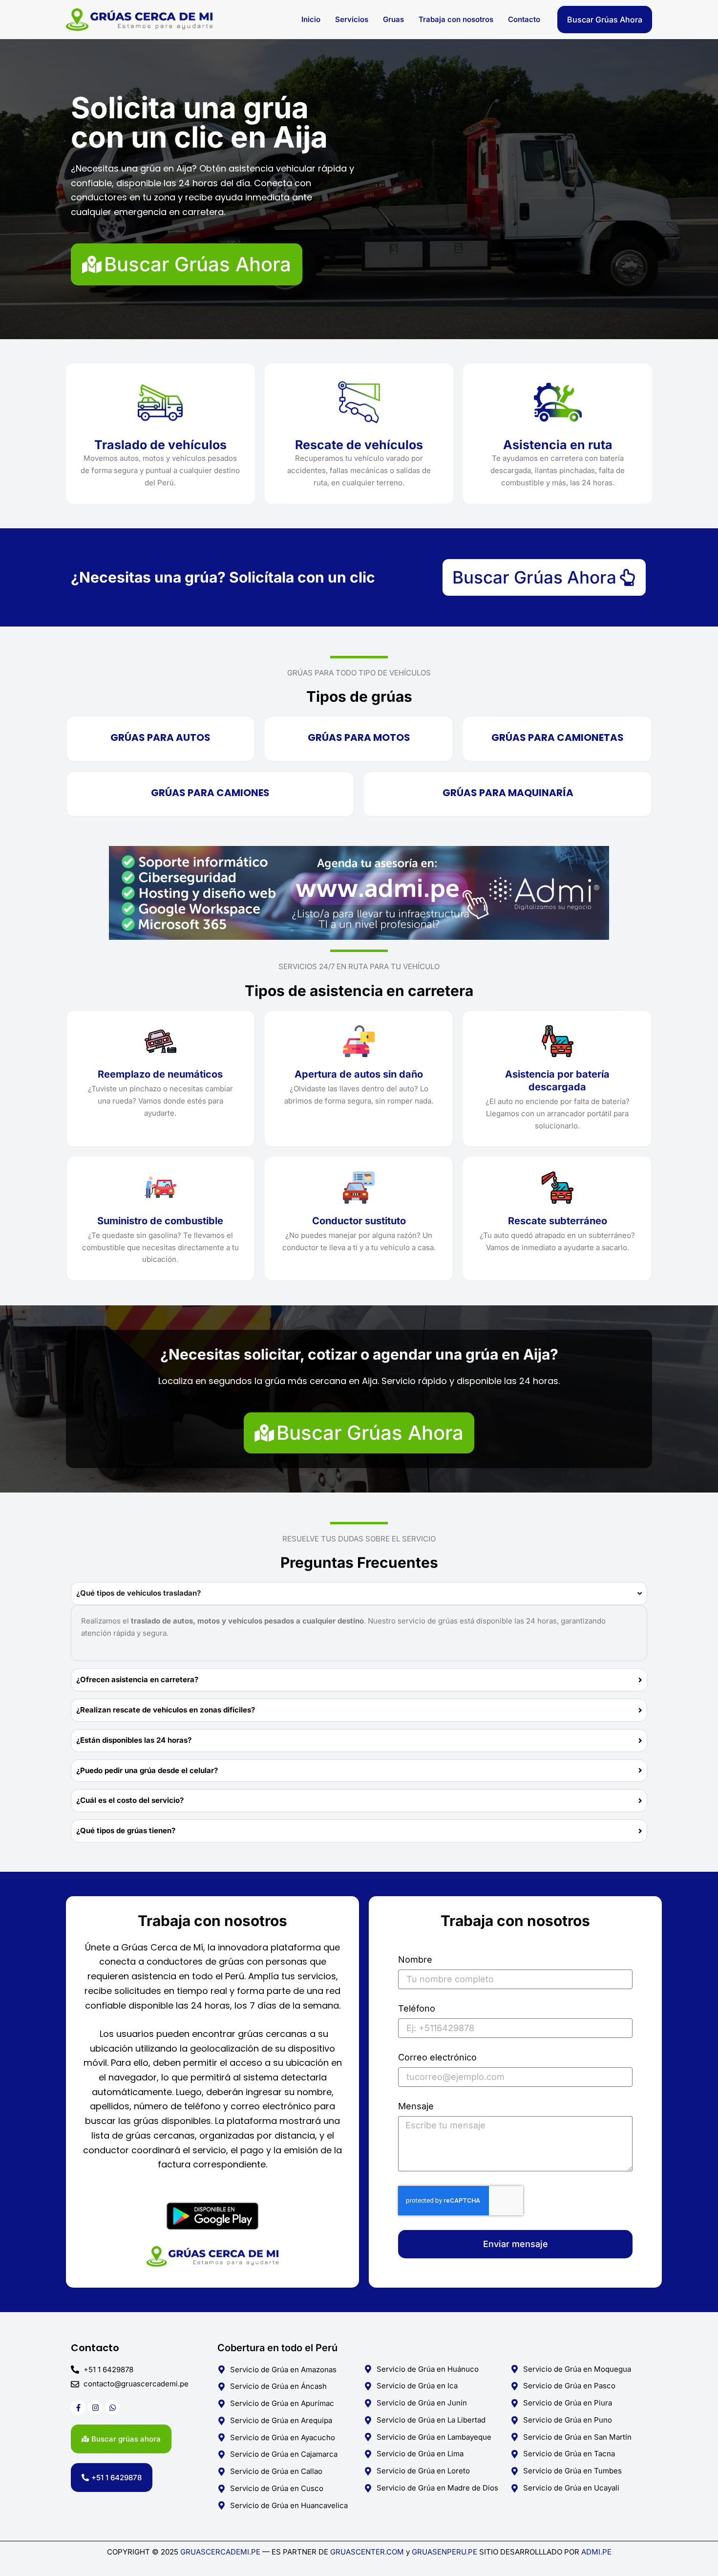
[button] (605, 20)
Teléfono (417, 2009)
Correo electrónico (437, 2057)
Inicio (311, 19)
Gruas (393, 19)
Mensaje (416, 2106)
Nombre (415, 1960)
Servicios (352, 19)
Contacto (524, 19)
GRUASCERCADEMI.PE (220, 2552)
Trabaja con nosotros (456, 19)
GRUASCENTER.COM (368, 2552)
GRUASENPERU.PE (444, 2552)
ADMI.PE (596, 2552)
